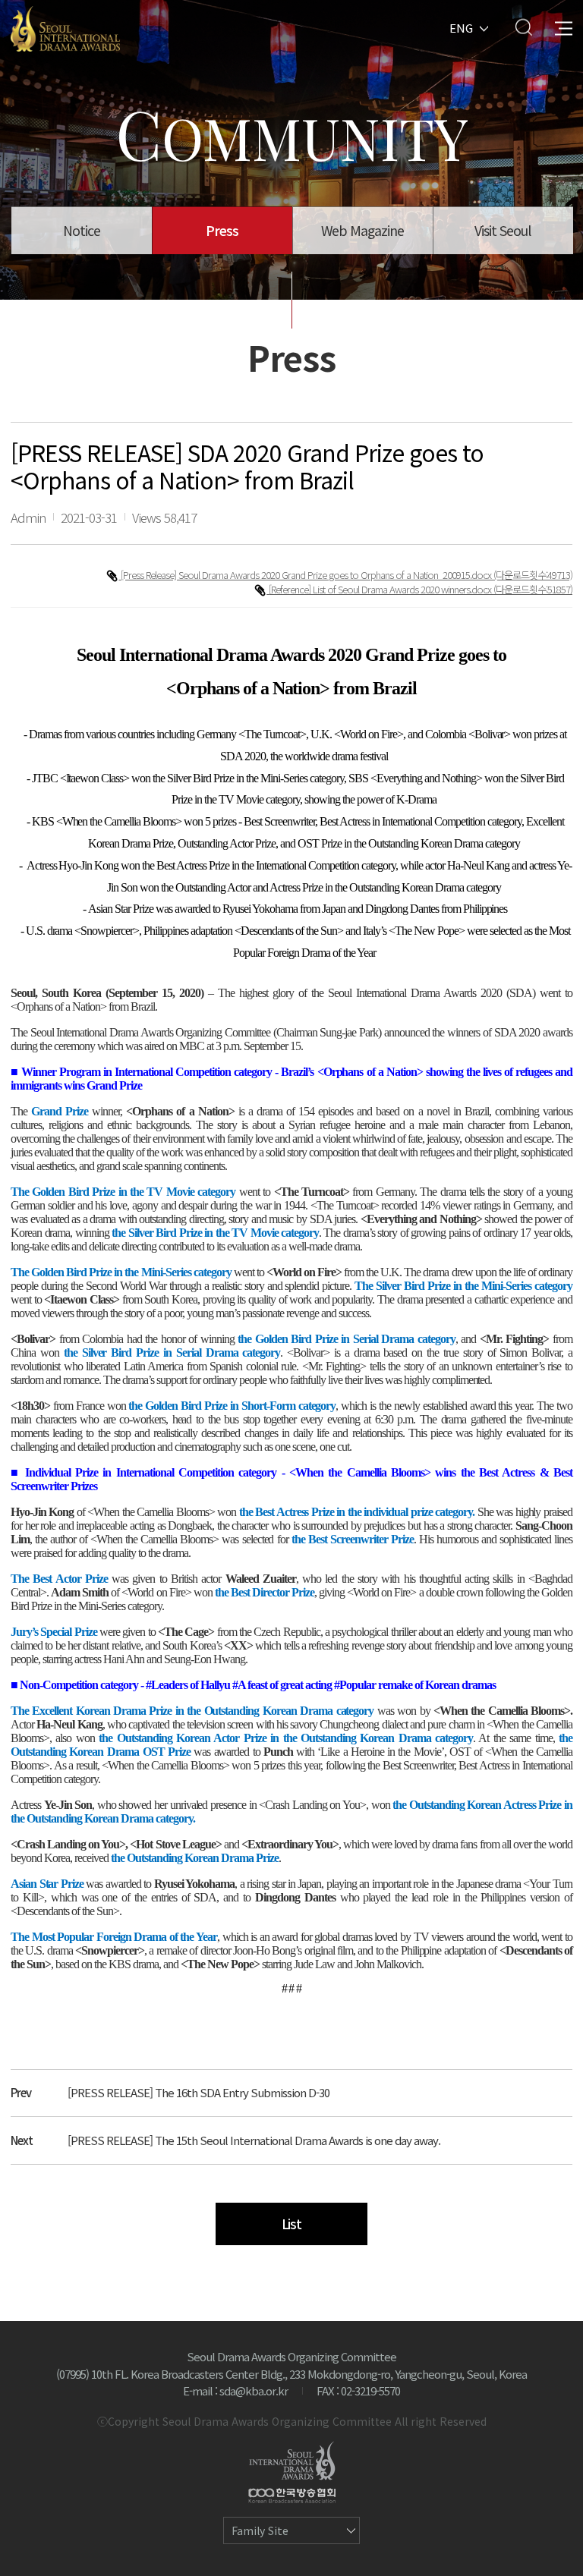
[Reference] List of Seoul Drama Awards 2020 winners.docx (381, 589)
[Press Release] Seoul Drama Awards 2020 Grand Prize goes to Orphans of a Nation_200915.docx (307, 575)
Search (523, 27)
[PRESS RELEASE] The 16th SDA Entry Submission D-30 (199, 2092)
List (292, 2224)
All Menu (564, 27)
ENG (461, 27)
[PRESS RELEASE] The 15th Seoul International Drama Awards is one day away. (254, 2140)
